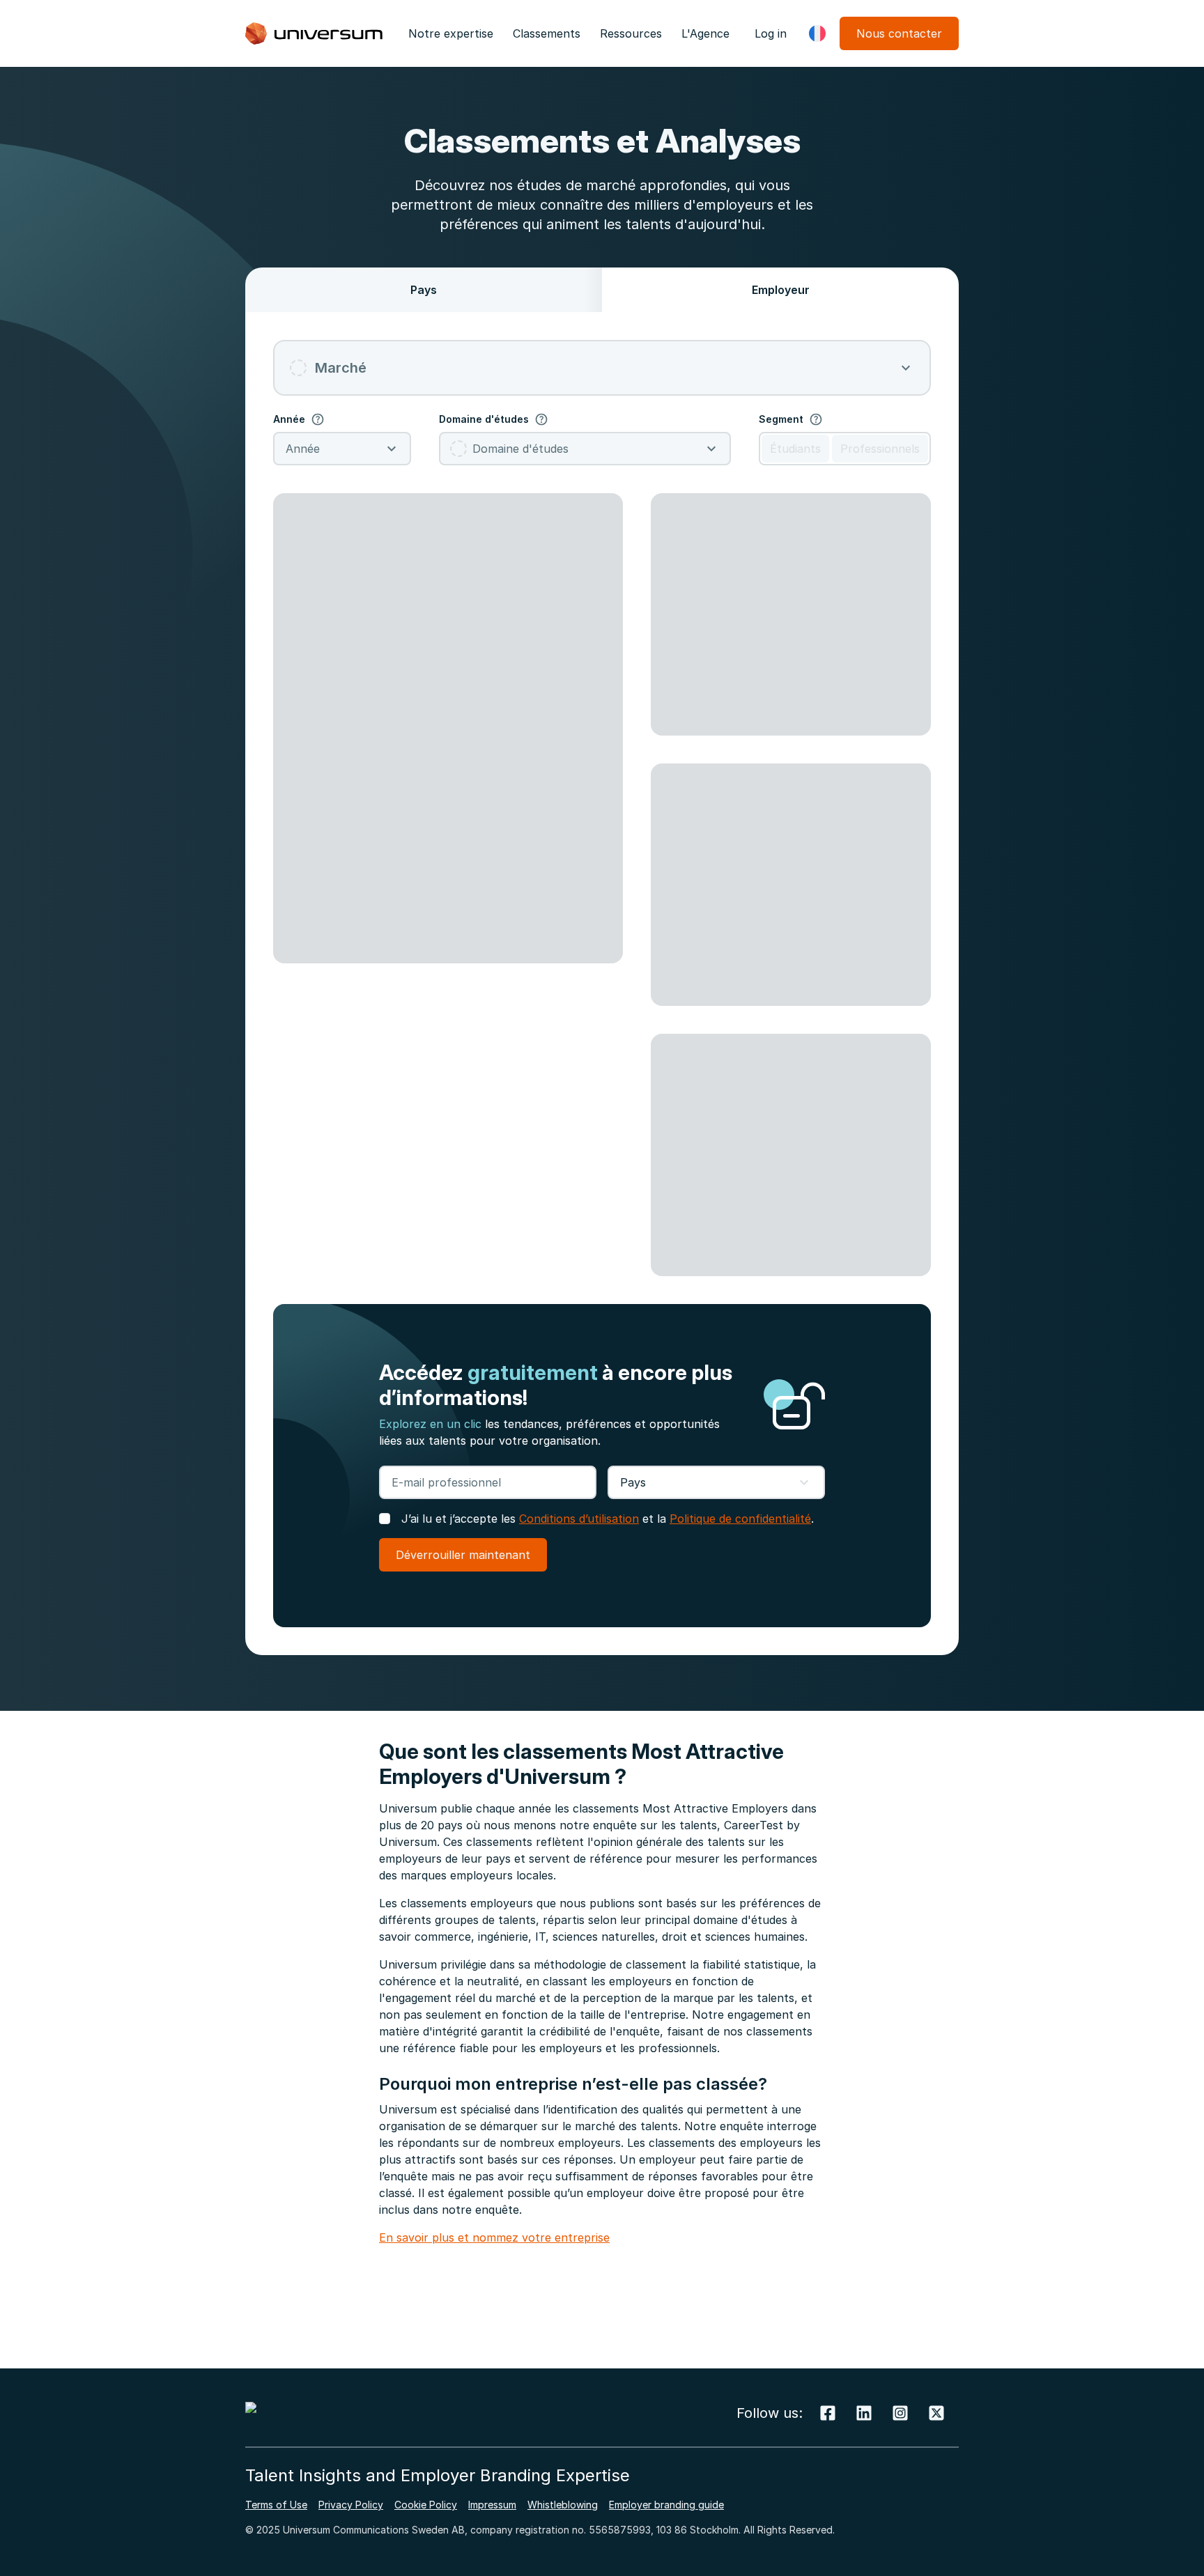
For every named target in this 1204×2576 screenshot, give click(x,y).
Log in (771, 33)
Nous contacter (899, 33)
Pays (424, 290)
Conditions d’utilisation (579, 1519)
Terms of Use (276, 2505)
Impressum (492, 2505)
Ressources (631, 33)
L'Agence (705, 33)
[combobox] (602, 368)
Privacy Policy (351, 2505)
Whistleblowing (563, 2505)
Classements (547, 33)
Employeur (781, 290)
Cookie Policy (426, 2505)
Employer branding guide (666, 2505)
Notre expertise (451, 33)
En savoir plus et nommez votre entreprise (494, 2237)
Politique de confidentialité (740, 1519)
